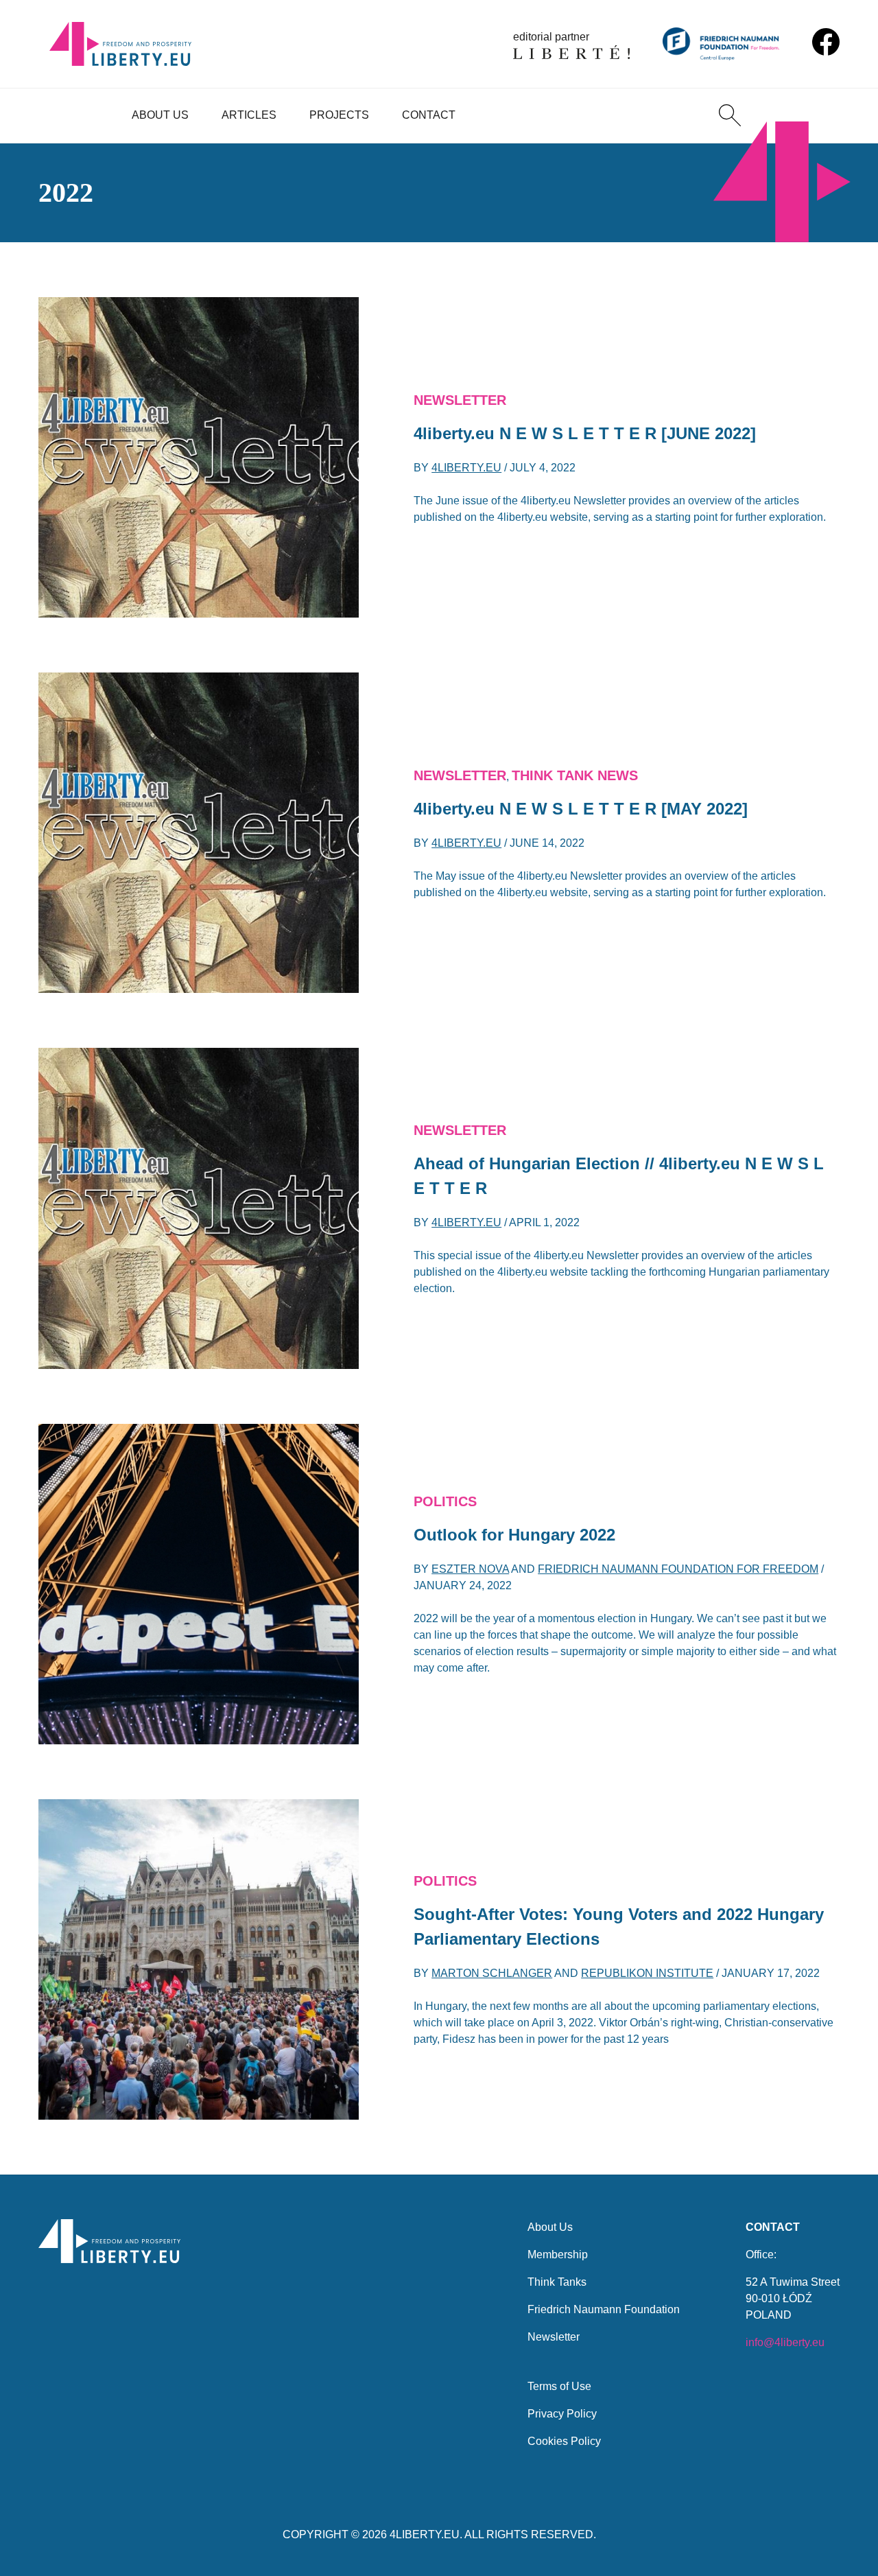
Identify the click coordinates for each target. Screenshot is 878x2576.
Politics (445, 1501)
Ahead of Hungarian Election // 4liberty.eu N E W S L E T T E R (619, 1176)
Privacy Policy (562, 2414)
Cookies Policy (564, 2441)
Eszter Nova (470, 1569)
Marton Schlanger (492, 1973)
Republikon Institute (647, 1973)
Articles (249, 115)
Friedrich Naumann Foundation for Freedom (678, 1569)
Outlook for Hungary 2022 (514, 1535)
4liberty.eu (466, 468)
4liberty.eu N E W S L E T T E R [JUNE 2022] (585, 433)
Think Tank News (575, 775)
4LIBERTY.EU (425, 2534)
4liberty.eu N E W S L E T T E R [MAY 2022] (581, 809)
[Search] (730, 115)
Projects (339, 115)
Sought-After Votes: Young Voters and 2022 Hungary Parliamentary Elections (619, 1927)
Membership (558, 2255)
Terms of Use (559, 2386)
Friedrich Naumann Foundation (604, 2309)
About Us (160, 115)
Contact (429, 115)
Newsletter (460, 400)
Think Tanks (557, 2282)
